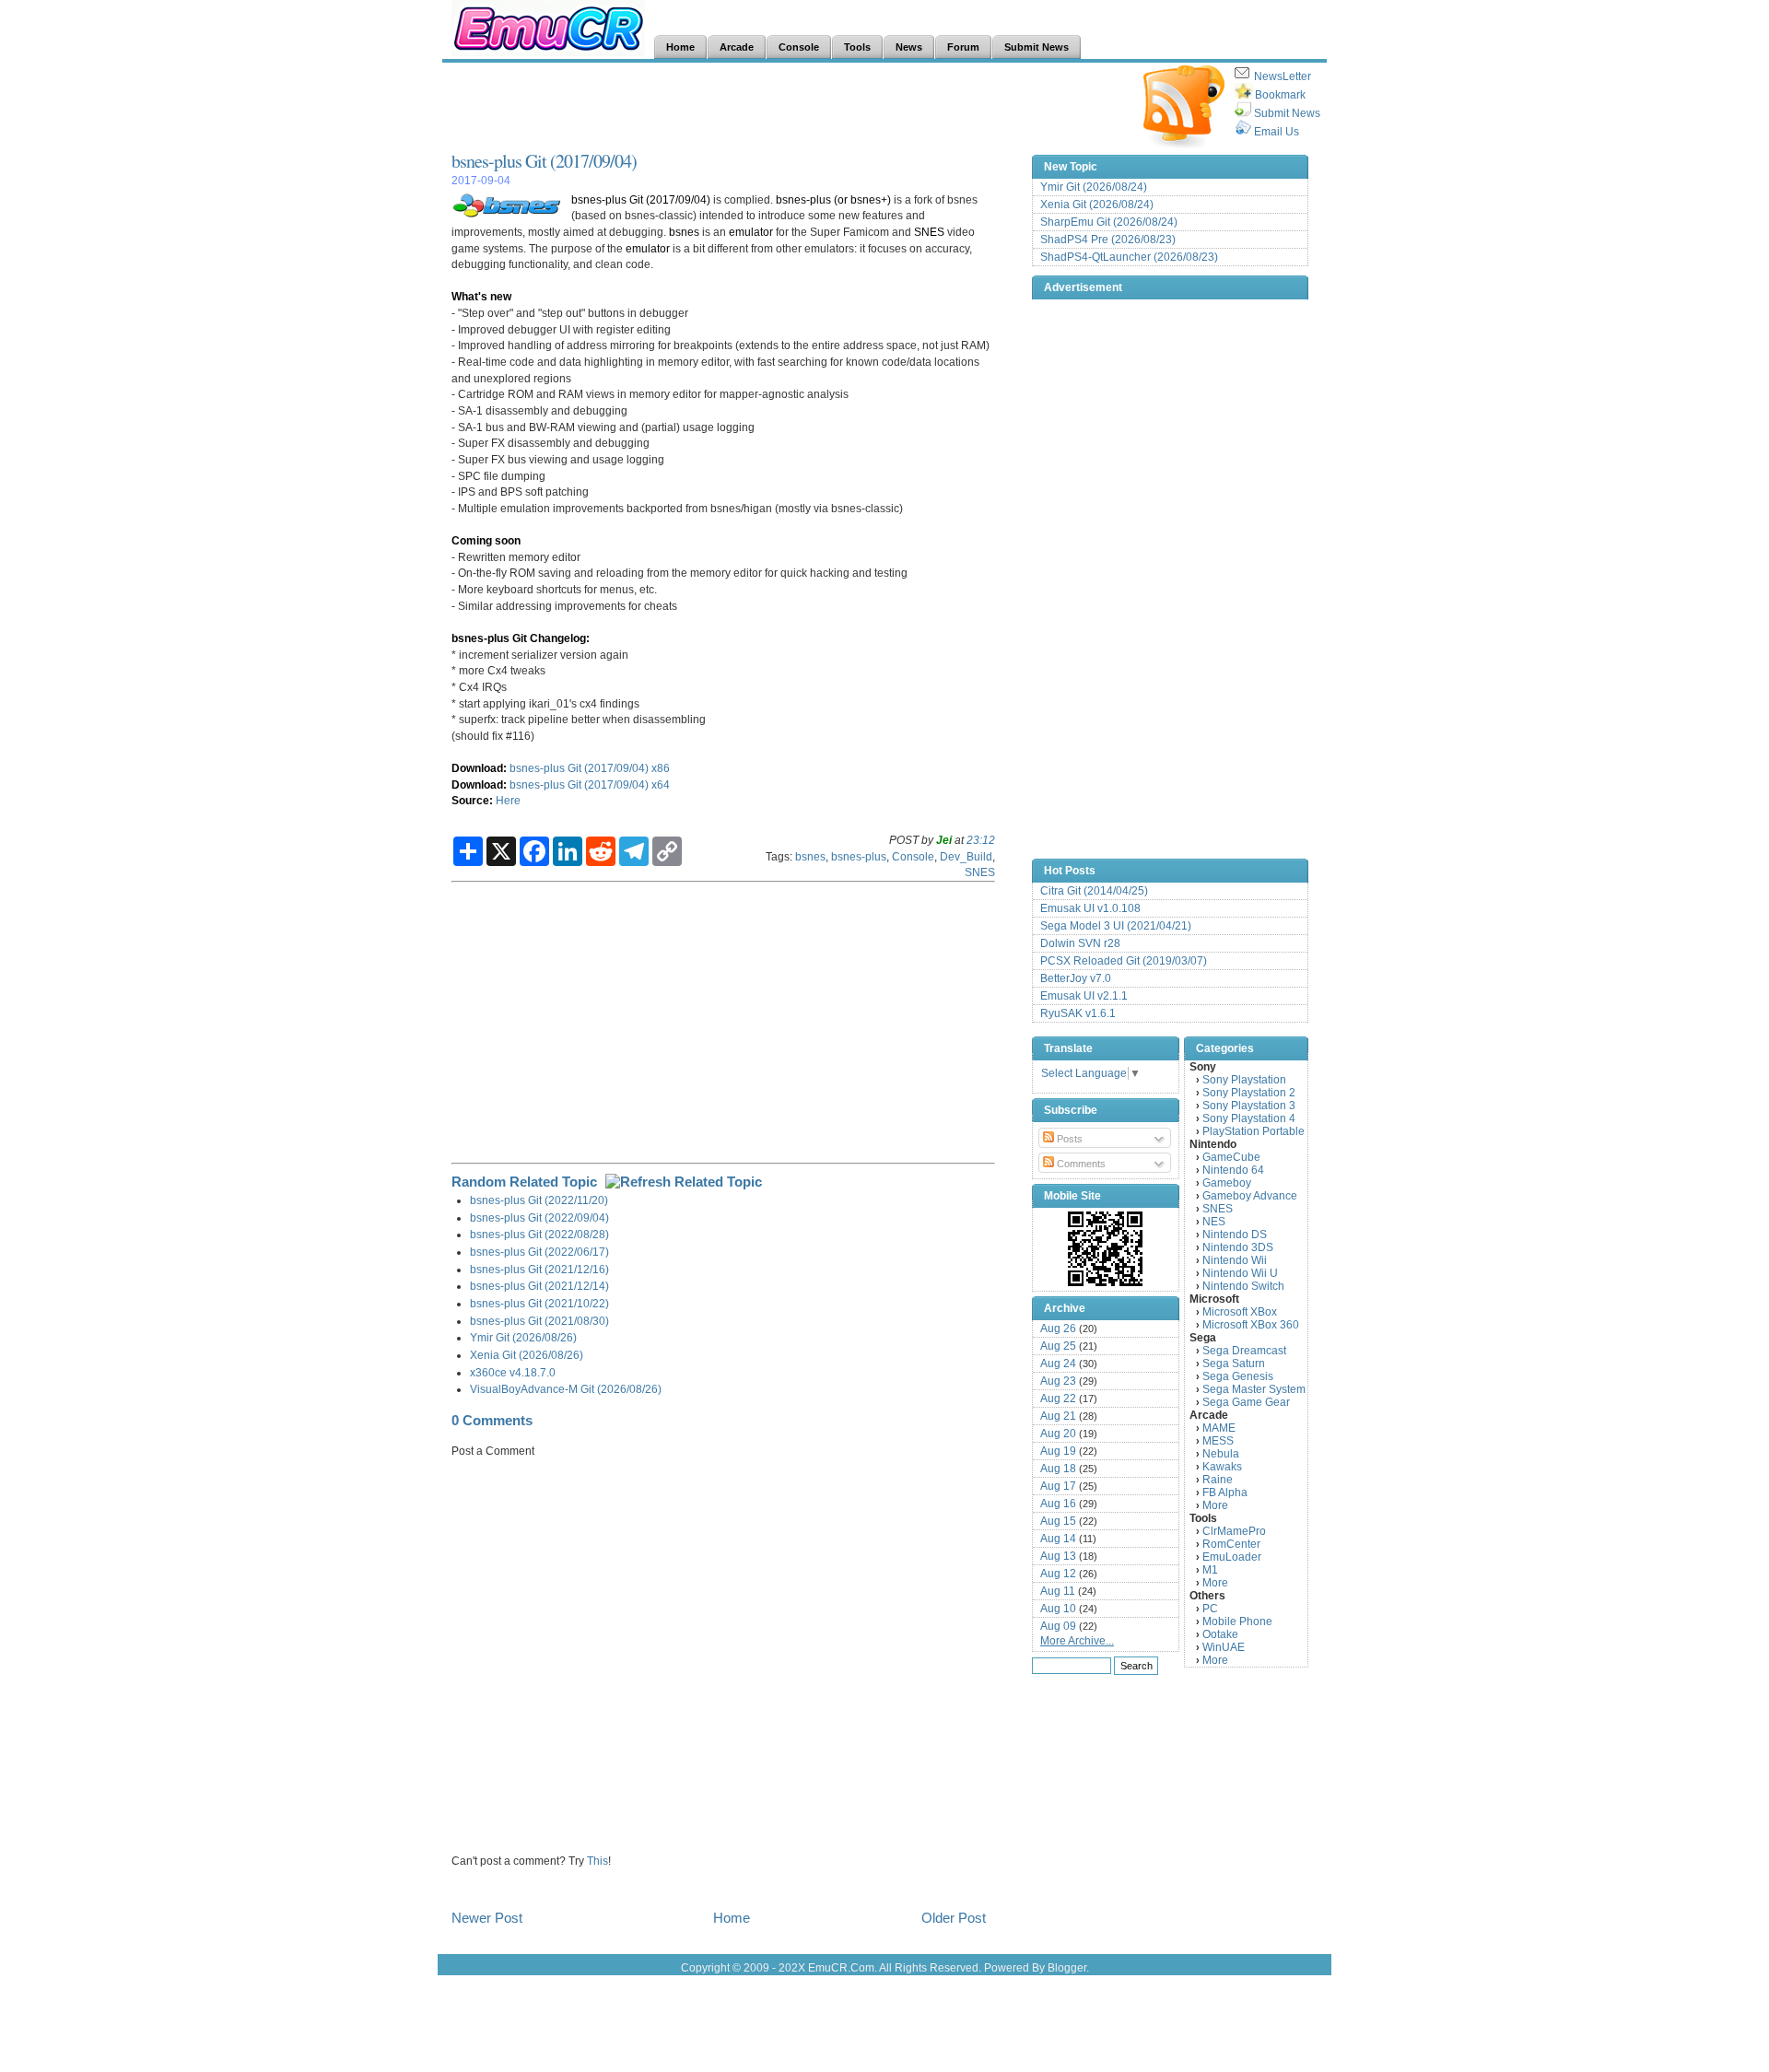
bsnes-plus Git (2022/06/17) (539, 1252)
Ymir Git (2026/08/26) (523, 1337)
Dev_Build (966, 856)
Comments (1080, 1164)
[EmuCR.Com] (1106, 1248)
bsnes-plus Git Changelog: (521, 638)
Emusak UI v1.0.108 (1090, 908)
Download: (479, 768)
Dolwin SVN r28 (1080, 943)
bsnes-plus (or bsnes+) (833, 199)
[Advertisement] (787, 107)
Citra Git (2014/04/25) (1094, 891)
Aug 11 (1058, 1591)
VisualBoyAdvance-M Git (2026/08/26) (566, 1389)
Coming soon (486, 540)
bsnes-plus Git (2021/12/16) (539, 1269)
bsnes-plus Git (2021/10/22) (539, 1303)
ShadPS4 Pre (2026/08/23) (1108, 240)
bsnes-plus (859, 856)
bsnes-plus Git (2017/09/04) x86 (590, 768)
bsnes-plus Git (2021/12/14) (539, 1286)
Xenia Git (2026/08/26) (527, 1355)
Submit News (1287, 113)
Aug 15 (1058, 1521)
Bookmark (1280, 95)
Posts (1068, 1139)
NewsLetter (1283, 76)
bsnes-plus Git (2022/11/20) (539, 1200)
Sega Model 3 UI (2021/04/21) (1116, 926)
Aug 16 (1058, 1504)
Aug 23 (1058, 1381)
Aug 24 (1058, 1364)
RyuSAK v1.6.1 (1078, 1013)
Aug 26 (1058, 1329)
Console (913, 856)
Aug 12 (1058, 1574)
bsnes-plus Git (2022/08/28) (539, 1234)
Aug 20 (1058, 1434)
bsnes (684, 232)
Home (732, 1918)
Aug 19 (1058, 1451)
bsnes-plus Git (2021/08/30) (539, 1321)
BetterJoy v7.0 (1076, 978)
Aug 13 (1058, 1556)
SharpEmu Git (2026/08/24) (1109, 222)
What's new (481, 296)
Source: (472, 800)
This (597, 1861)
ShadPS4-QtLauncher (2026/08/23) (1129, 257)
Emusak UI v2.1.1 (1084, 996)
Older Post (954, 1918)
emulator (751, 232)
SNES (929, 232)
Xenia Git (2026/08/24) (1097, 205)
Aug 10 (1058, 1609)
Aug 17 (1058, 1486)
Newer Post (487, 1918)
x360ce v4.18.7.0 (513, 1372)
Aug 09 (1058, 1626)
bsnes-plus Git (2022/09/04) (539, 1217)
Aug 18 (1058, 1469)
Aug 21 (1058, 1416)
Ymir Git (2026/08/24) (1094, 187)
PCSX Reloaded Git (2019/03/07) (1124, 961)
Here (508, 800)
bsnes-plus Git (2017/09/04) (544, 161)
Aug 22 (1058, 1399)
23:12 (981, 840)
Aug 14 (1058, 1539)
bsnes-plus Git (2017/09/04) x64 (590, 784)
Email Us (1277, 132)
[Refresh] (684, 1182)
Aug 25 (1058, 1346)
